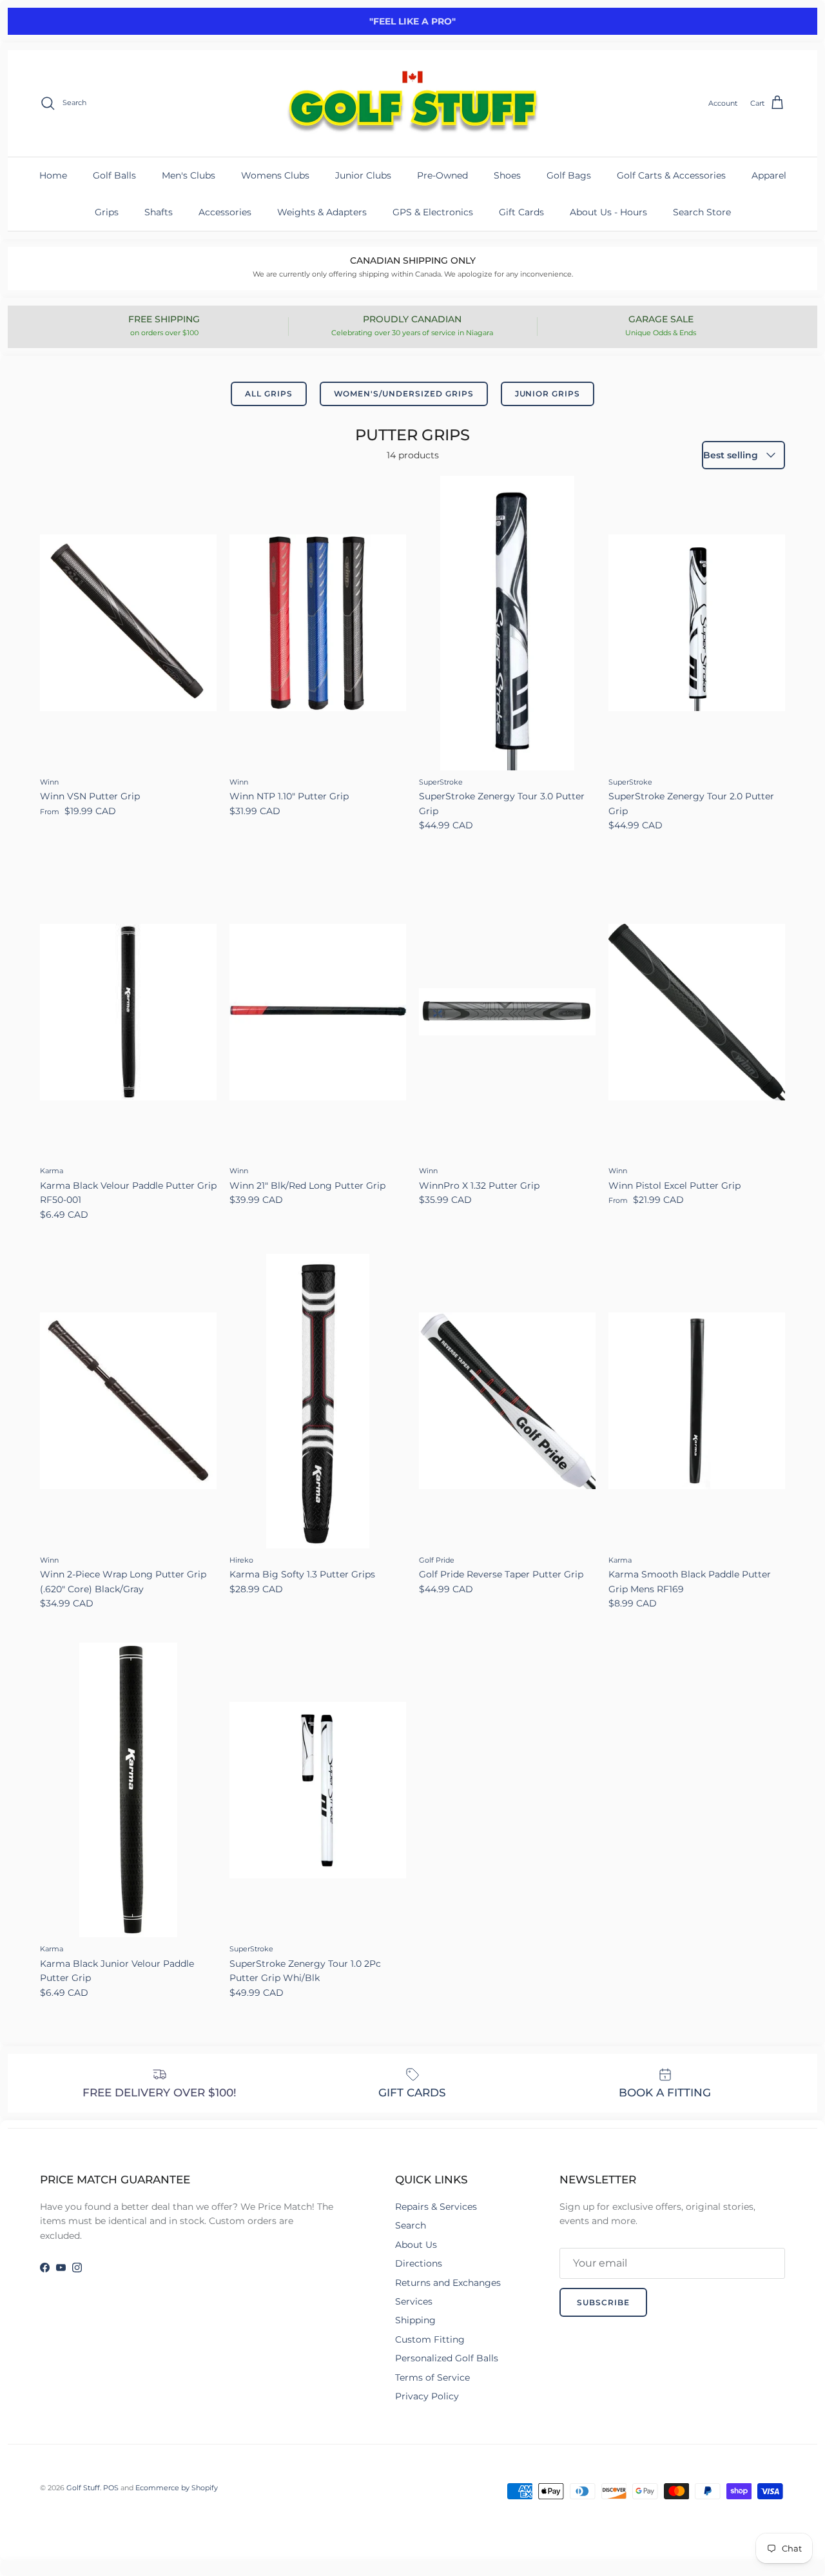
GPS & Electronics (433, 212)
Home (53, 175)
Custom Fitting (430, 2339)
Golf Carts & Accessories (671, 175)
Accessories (225, 212)
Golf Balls (114, 175)
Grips (107, 212)
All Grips (269, 394)
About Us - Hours (608, 212)
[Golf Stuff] (412, 103)
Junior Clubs (363, 175)
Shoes (507, 175)
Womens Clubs (275, 175)
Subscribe (603, 2302)
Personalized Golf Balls (447, 2358)
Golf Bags (569, 175)
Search (411, 2225)
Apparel (769, 175)
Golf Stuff (83, 2488)
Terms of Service (432, 2377)
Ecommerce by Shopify (177, 2488)
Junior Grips (548, 394)
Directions (419, 2263)
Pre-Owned (442, 175)
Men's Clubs (189, 175)
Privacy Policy (427, 2396)
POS (111, 2488)
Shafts (159, 212)
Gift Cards (521, 212)
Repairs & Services (436, 2207)
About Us (416, 2245)
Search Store (702, 212)
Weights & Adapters (322, 212)
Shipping (415, 2320)
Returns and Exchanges (448, 2283)
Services (414, 2301)
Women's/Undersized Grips (404, 394)
